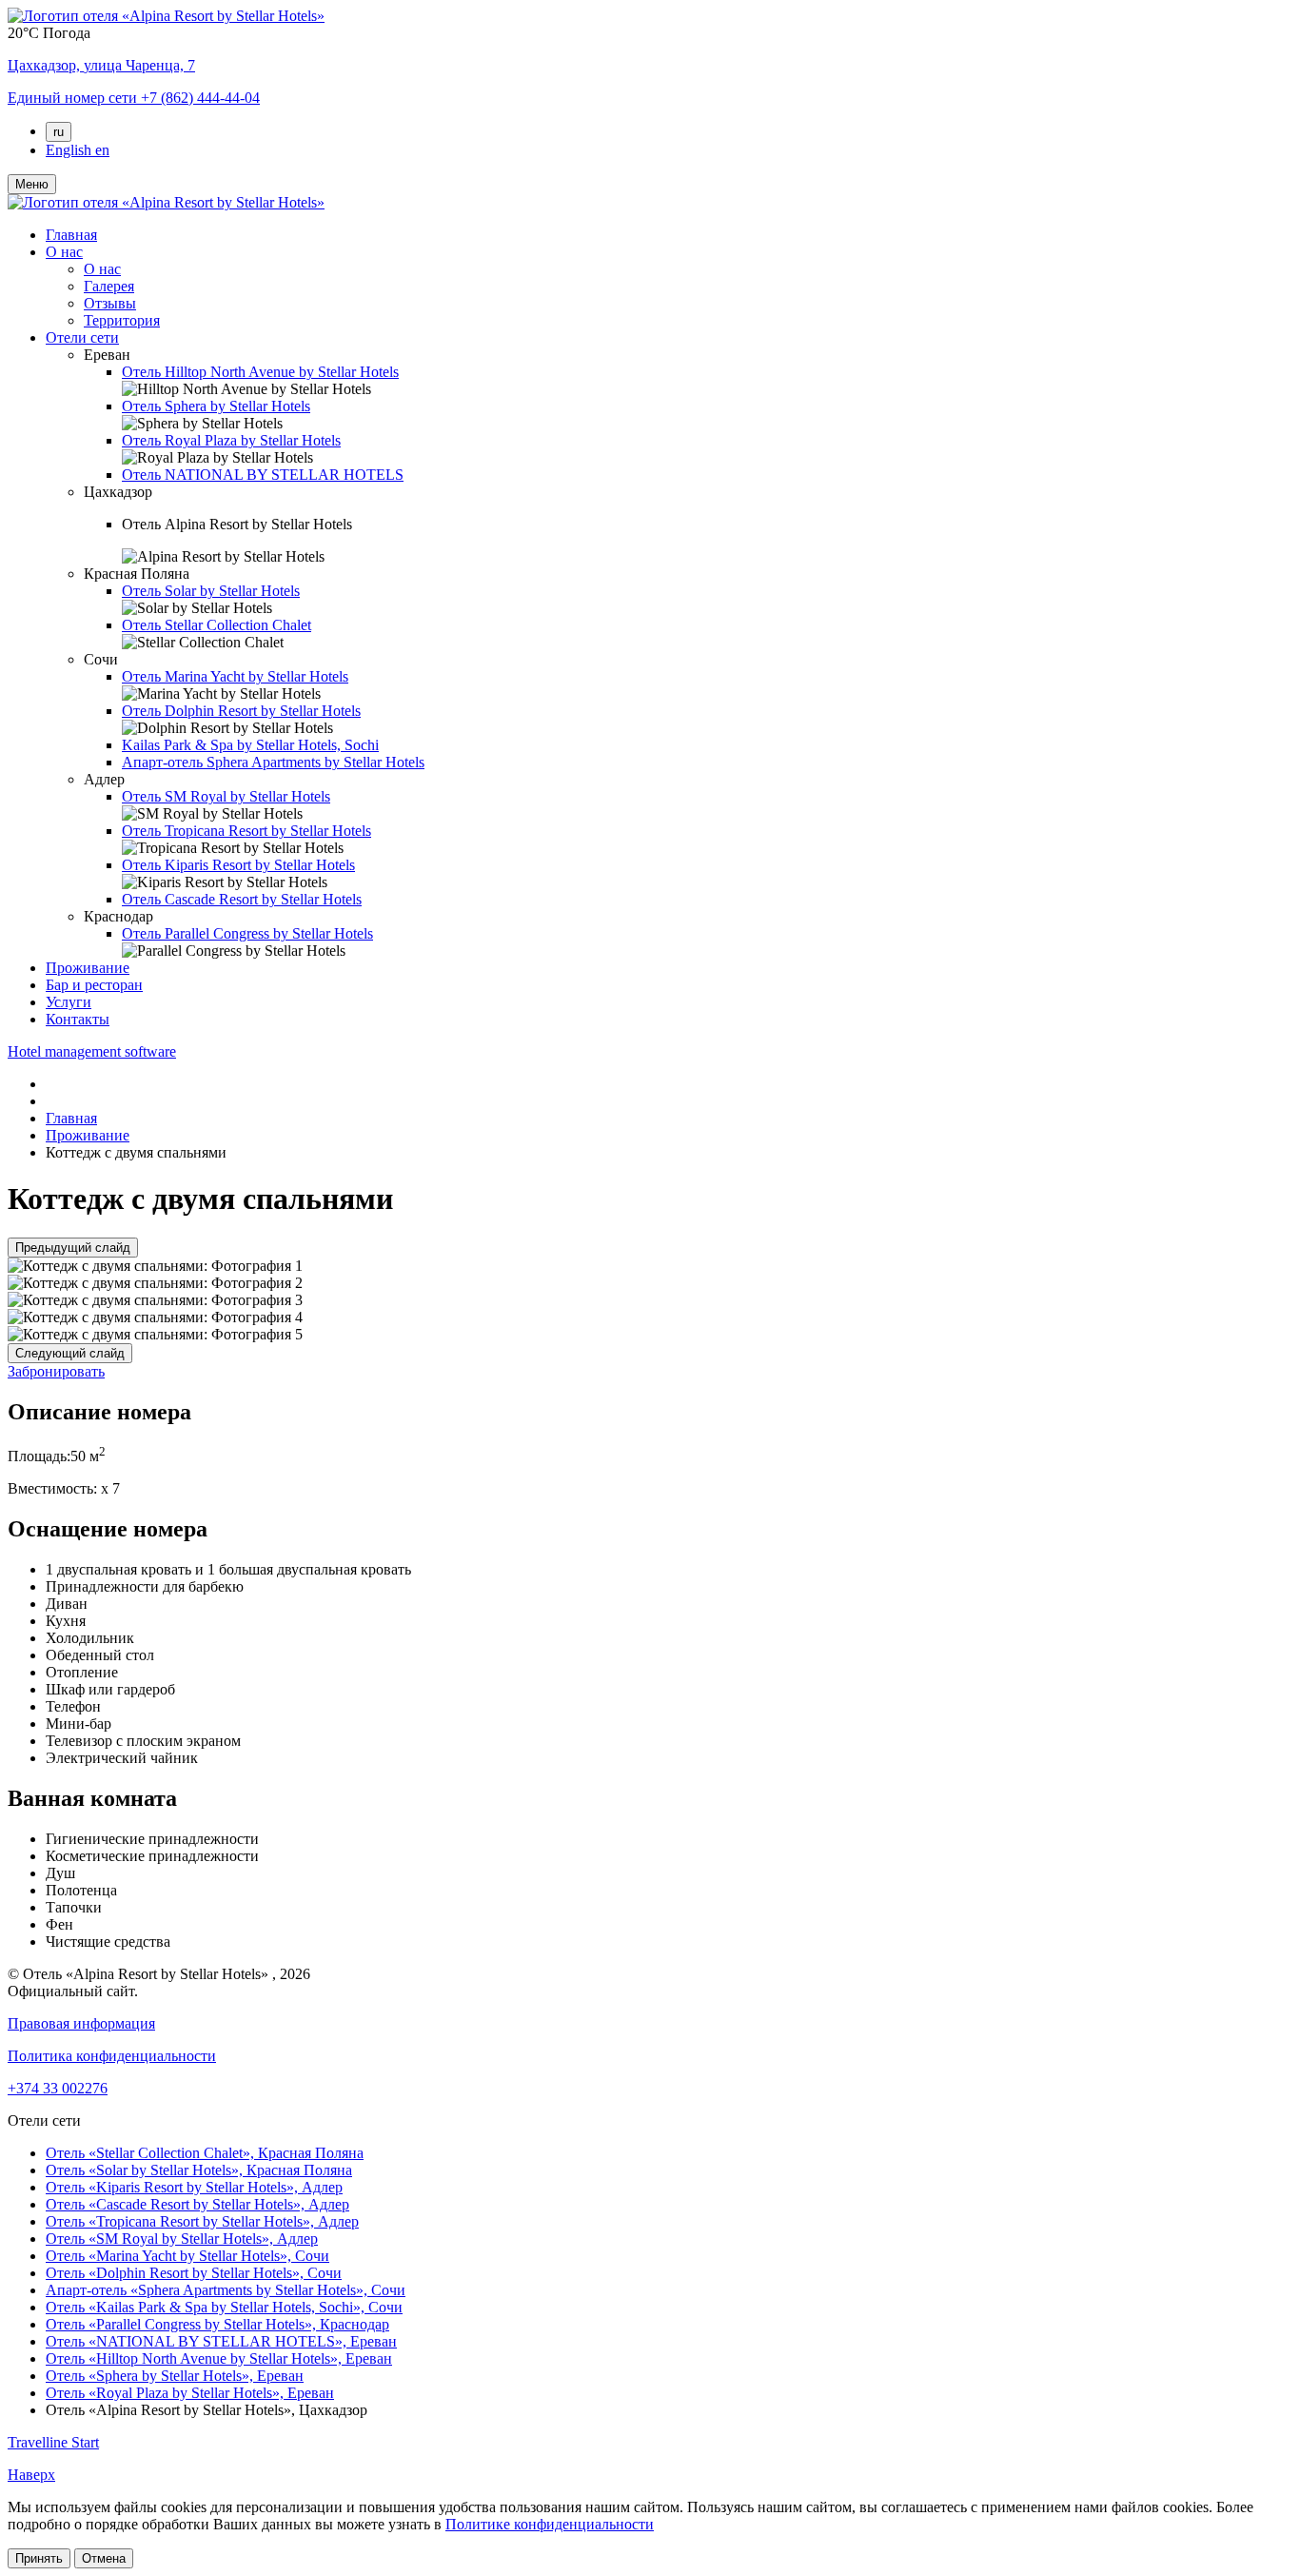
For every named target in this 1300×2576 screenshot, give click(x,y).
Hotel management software (92, 1051)
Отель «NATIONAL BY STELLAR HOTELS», (221, 2341)
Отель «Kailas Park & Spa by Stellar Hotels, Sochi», (224, 2307)
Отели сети (82, 337)
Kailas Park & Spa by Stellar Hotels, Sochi (250, 745)
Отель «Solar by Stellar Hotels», (199, 2170)
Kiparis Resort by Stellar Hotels (238, 865)
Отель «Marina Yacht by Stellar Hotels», (187, 2256)
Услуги (69, 1002)
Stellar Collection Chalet (217, 625)
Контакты (78, 1019)
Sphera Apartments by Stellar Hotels (273, 762)
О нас (64, 252)
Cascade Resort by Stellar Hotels (242, 899)
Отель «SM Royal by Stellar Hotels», (182, 2239)
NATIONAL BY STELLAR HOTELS (263, 475)
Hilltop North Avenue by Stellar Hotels (260, 372)
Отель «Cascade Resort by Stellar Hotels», (197, 2204)
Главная (71, 235)
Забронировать (56, 1371)
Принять (39, 2558)
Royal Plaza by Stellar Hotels (231, 440)
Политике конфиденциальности (550, 2524)
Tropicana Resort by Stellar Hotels (246, 831)
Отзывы (110, 303)
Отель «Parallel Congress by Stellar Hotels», (217, 2324)
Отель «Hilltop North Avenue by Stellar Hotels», (219, 2358)
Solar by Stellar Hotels (211, 591)
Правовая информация (81, 2023)
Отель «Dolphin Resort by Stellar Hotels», (194, 2273)
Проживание (88, 968)
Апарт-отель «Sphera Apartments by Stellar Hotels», (226, 2290)
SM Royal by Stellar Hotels (226, 796)
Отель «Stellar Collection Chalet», (205, 2153)
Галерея (109, 286)
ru (59, 132)
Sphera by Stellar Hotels (216, 406)
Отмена (104, 2558)
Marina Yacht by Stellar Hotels (235, 676)
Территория (122, 320)
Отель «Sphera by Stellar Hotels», (175, 2376)
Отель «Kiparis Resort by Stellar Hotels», (194, 2187)
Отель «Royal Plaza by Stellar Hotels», (190, 2393)
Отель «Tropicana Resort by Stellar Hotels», (202, 2221)
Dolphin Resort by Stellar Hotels (241, 711)
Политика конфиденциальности (112, 2056)
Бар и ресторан (94, 985)
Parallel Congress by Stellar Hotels (247, 933)
